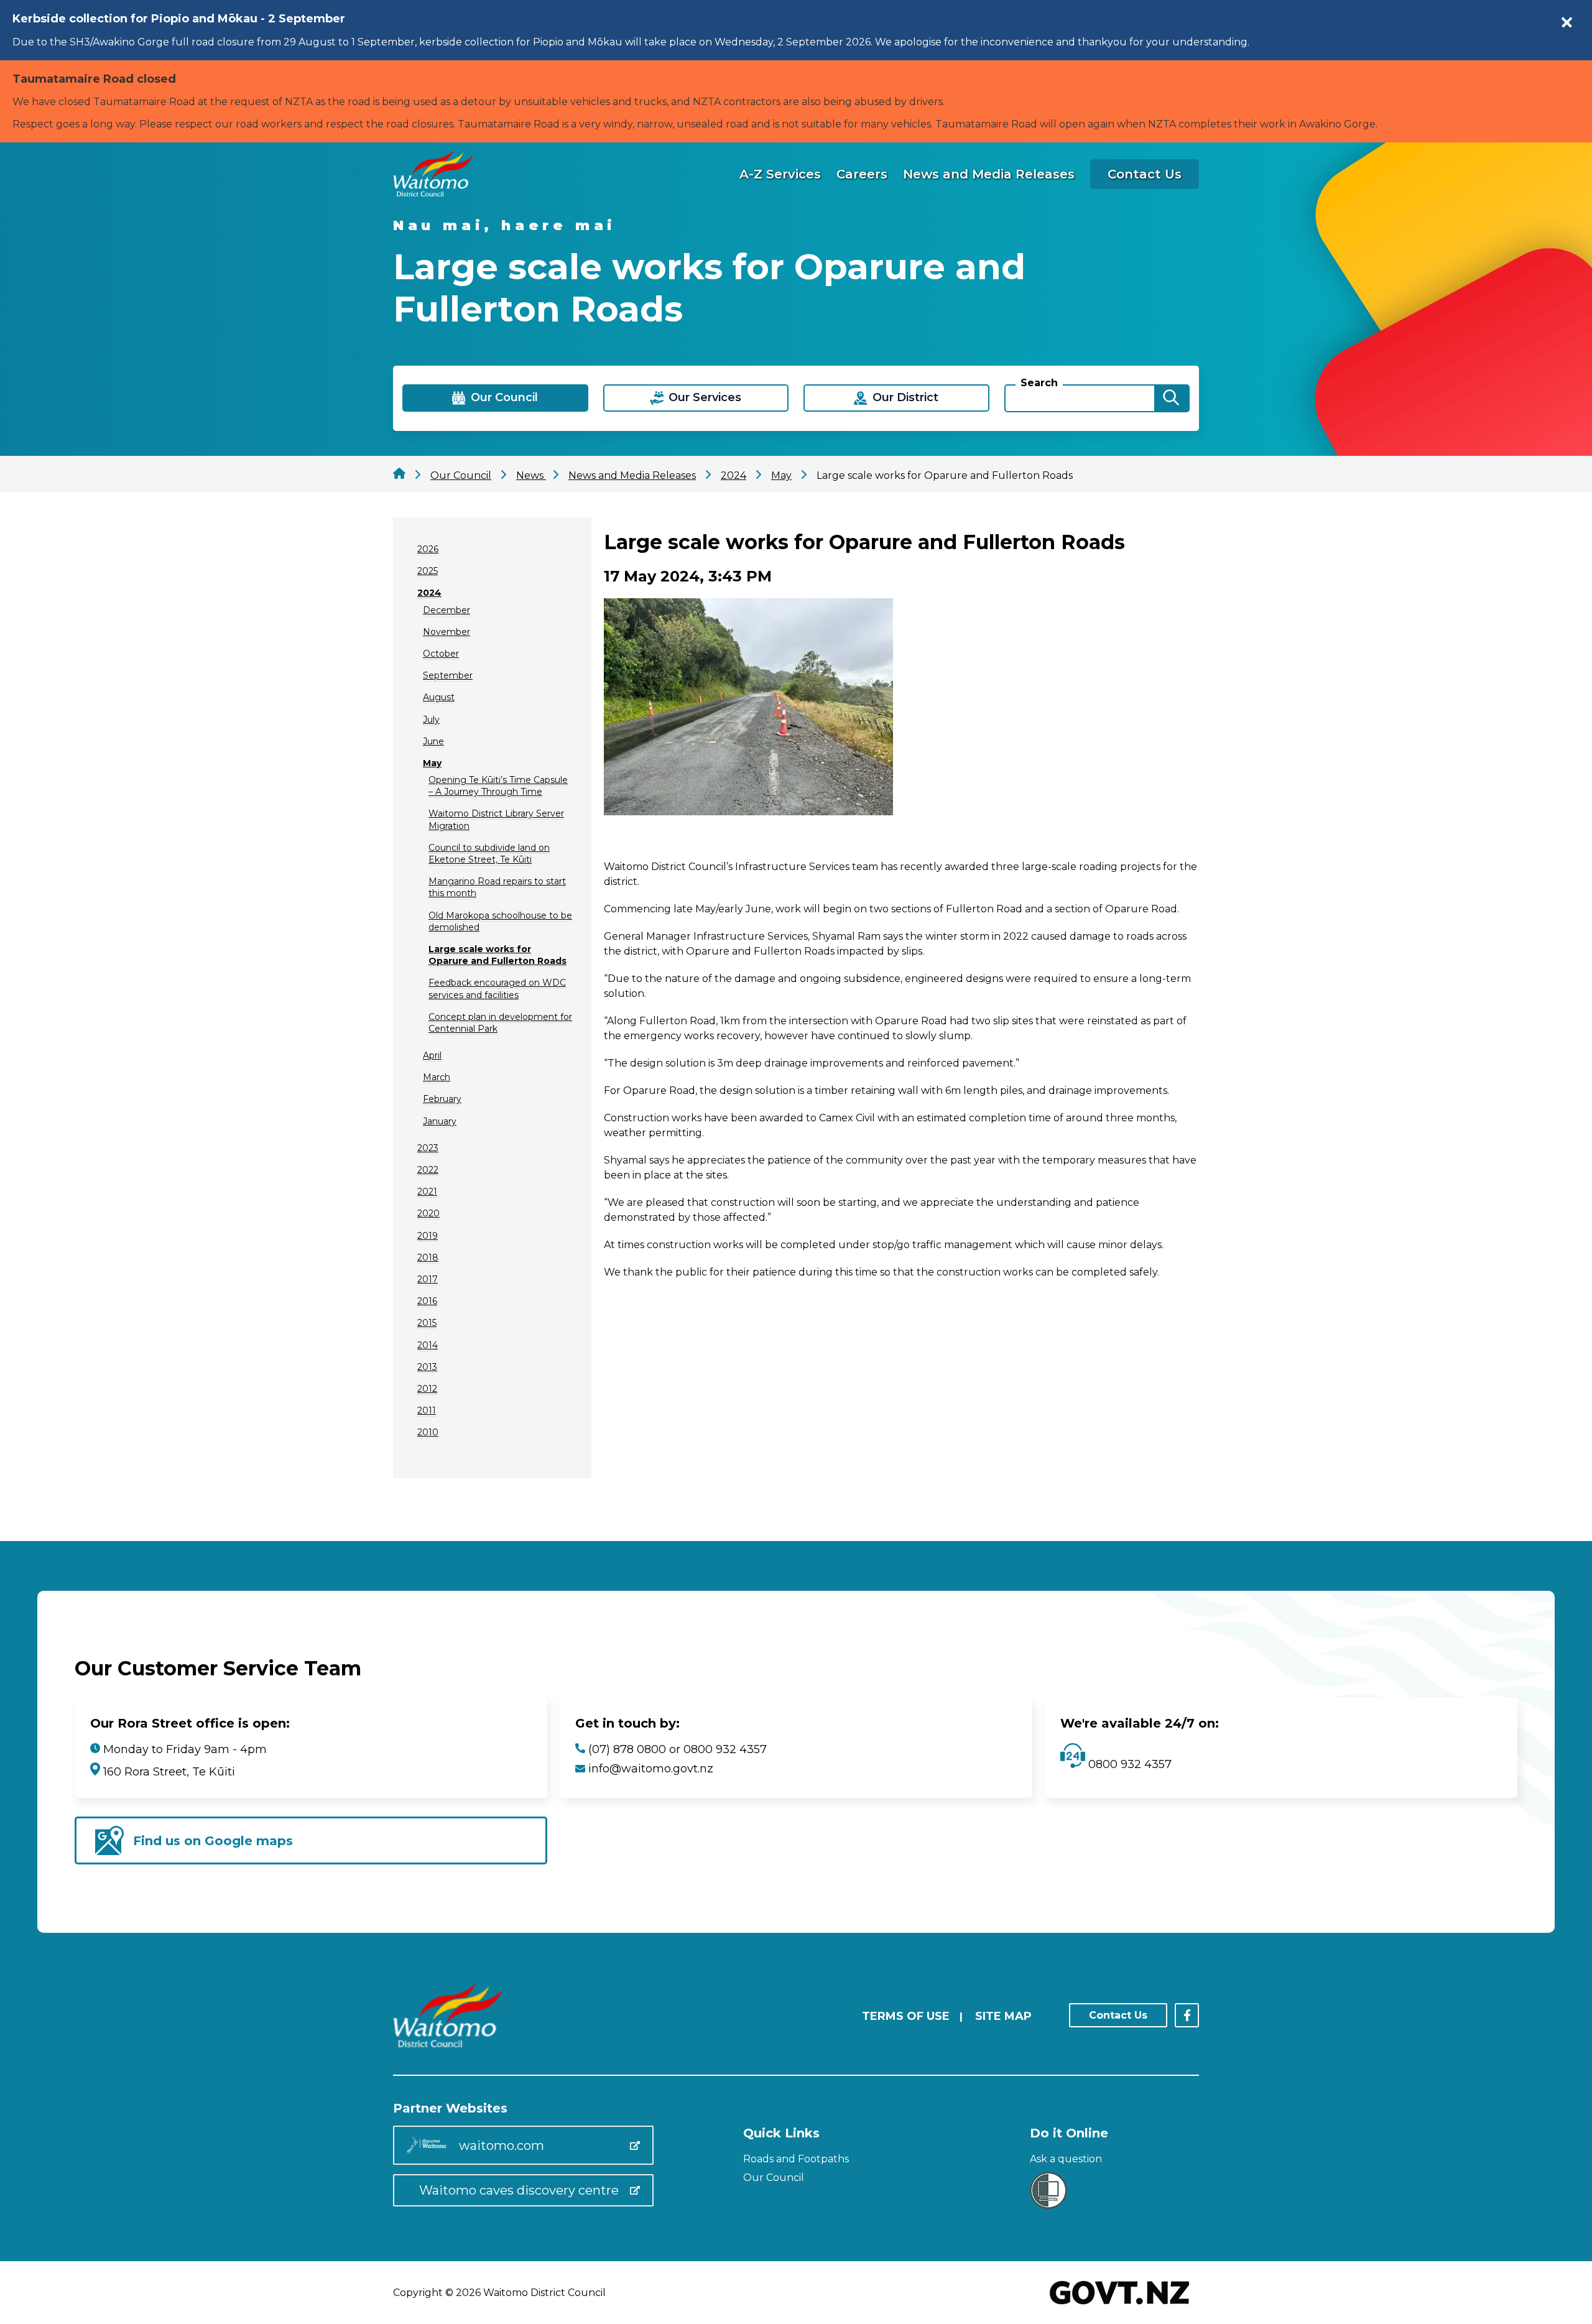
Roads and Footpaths (796, 2159)
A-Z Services (780, 174)
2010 (428, 1432)
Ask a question (1066, 2159)
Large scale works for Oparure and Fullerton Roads (497, 955)
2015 (427, 1323)
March (437, 1077)
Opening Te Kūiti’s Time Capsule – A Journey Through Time (498, 786)
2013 (427, 1367)
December (447, 610)
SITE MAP (1003, 2016)
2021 (427, 1192)
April (432, 1055)
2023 (428, 1148)
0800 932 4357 (1128, 1764)
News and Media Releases (989, 174)
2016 (427, 1301)
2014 (428, 1345)
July (431, 720)
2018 (428, 1257)
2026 (428, 549)
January (440, 1121)
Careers (862, 174)
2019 (428, 1236)
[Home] (433, 193)
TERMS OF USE (906, 2016)
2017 (428, 1279)
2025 (428, 571)
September (448, 675)
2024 (429, 593)
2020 (428, 1213)
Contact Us (1145, 174)
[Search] (1171, 398)
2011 (427, 1410)
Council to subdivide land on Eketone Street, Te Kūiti (489, 854)
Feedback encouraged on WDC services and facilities (497, 988)
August (439, 697)
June (433, 741)
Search (1039, 383)
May (432, 763)
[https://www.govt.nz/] (1120, 2306)
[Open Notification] (1567, 22)
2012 (427, 1389)
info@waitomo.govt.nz (651, 1769)
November (447, 632)
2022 (428, 1170)
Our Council (774, 2178)
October (441, 654)
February (442, 1099)
